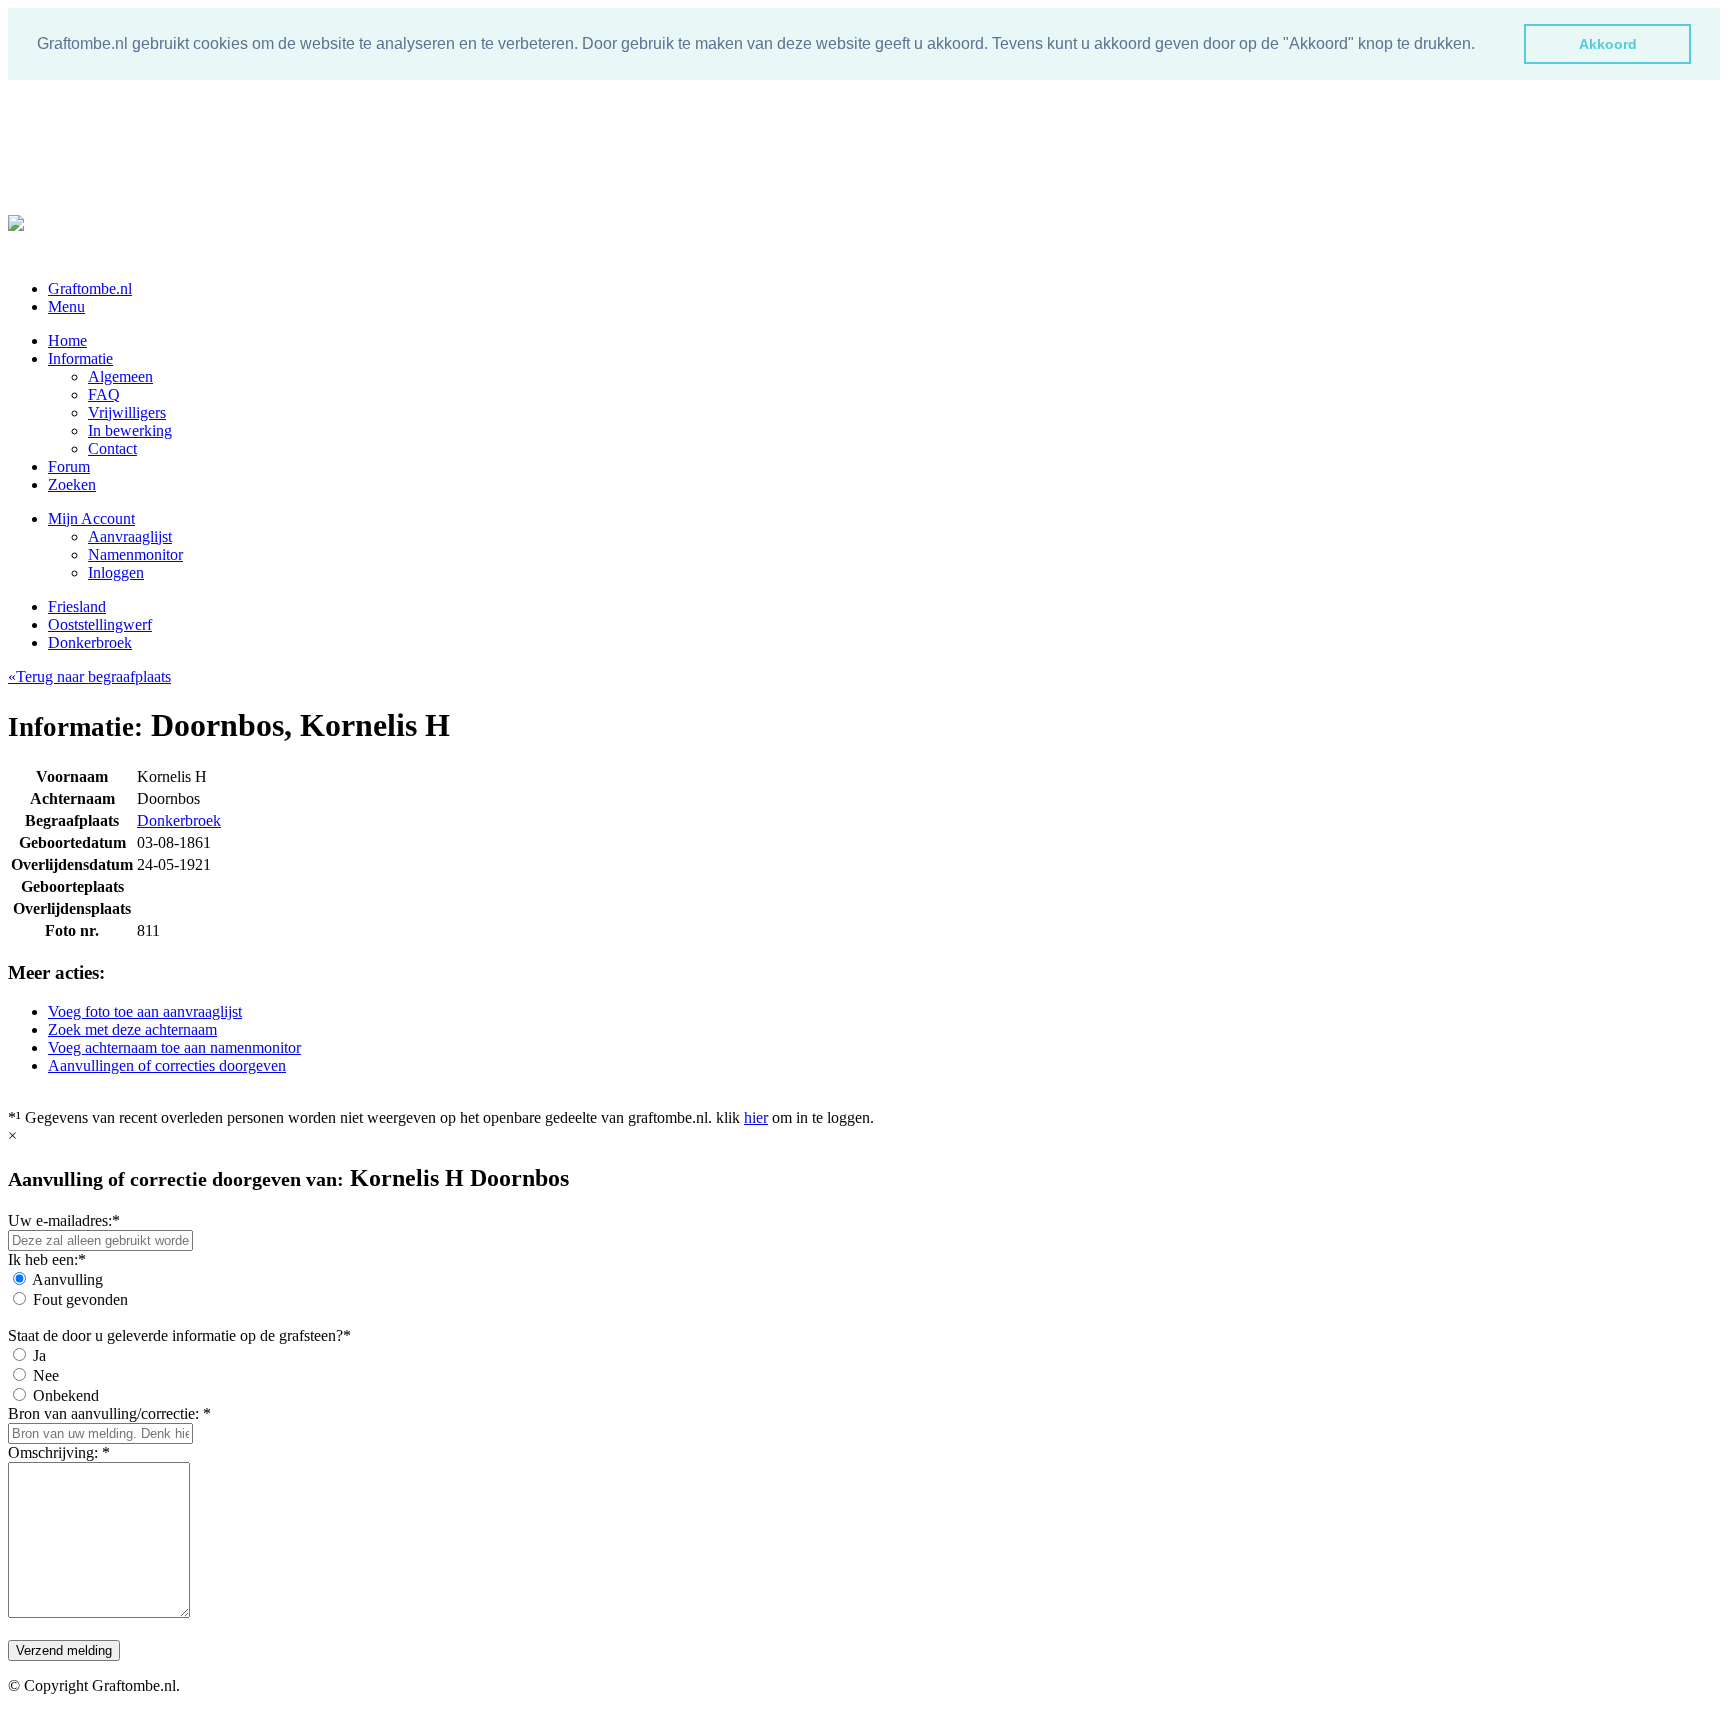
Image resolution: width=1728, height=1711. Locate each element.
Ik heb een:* (47, 1259)
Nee (46, 1375)
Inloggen (116, 572)
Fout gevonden (80, 1299)
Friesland (77, 606)
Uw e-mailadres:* (64, 1220)
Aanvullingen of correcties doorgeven (167, 1065)
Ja (39, 1355)
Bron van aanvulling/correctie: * (109, 1413)
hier (756, 1117)
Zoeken (72, 484)
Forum (69, 466)
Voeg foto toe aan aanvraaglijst (145, 1011)
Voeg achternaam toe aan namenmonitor (174, 1047)
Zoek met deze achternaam (132, 1029)
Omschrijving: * (59, 1452)
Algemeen (120, 376)
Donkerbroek (90, 642)
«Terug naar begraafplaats (89, 676)
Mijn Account (91, 518)
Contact (112, 448)
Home (67, 340)
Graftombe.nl (90, 288)
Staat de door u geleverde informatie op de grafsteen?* (179, 1335)
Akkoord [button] (1608, 44)
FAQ (104, 394)
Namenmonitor (135, 554)
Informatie (80, 358)
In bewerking (130, 430)
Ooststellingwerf (100, 624)
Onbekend (66, 1395)
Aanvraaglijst (130, 536)
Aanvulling (67, 1279)
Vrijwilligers (127, 412)
